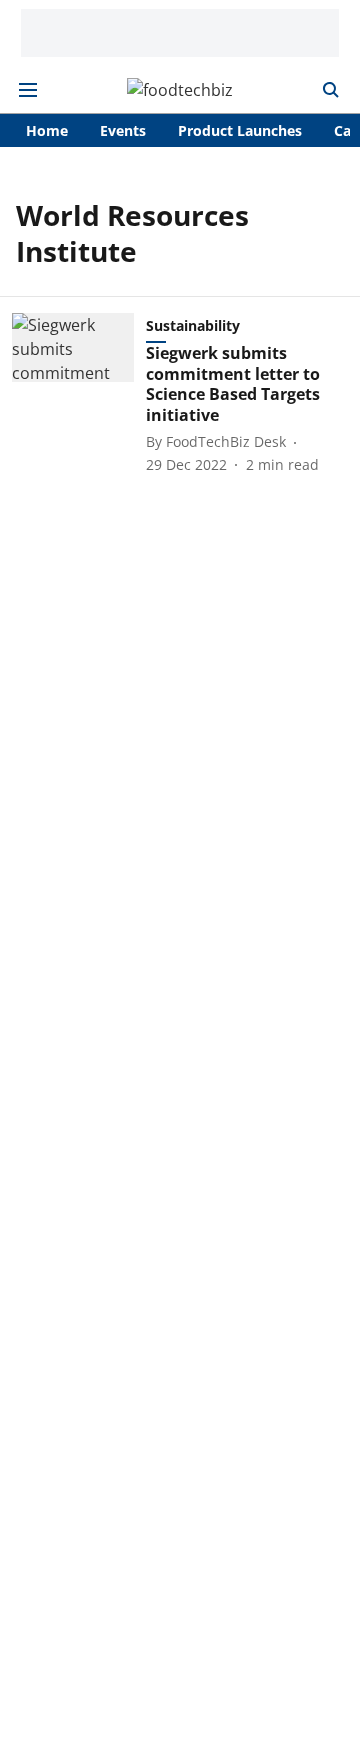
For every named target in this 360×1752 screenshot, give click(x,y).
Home (47, 130)
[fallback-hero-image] (79, 394)
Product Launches (240, 130)
